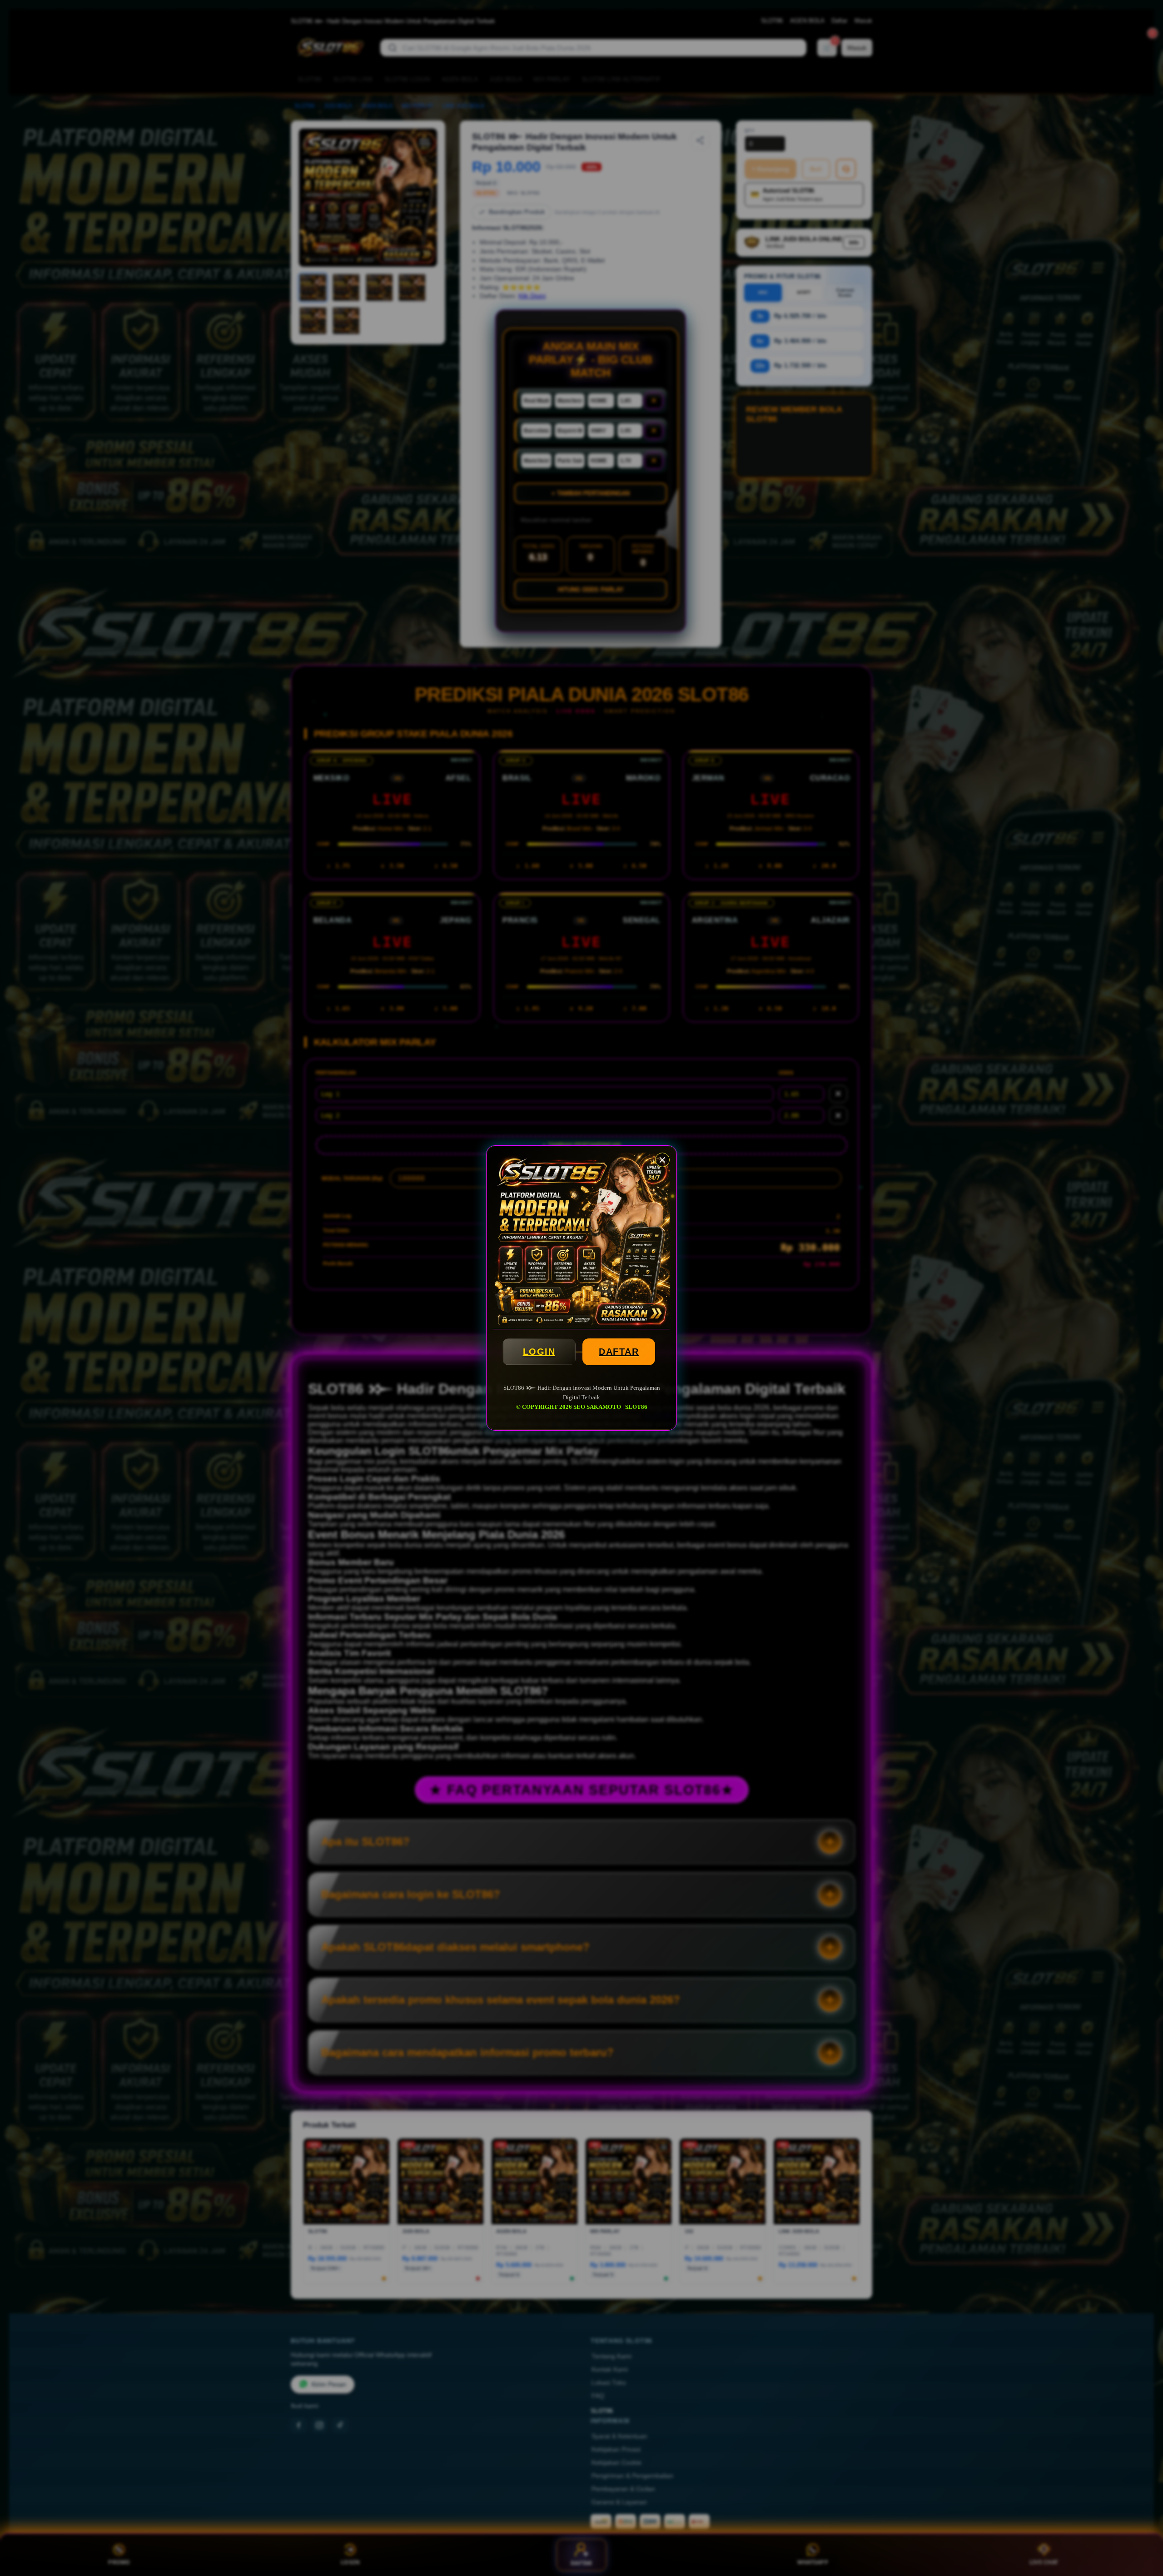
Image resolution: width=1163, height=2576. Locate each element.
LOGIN (539, 1352)
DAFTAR (619, 1352)
